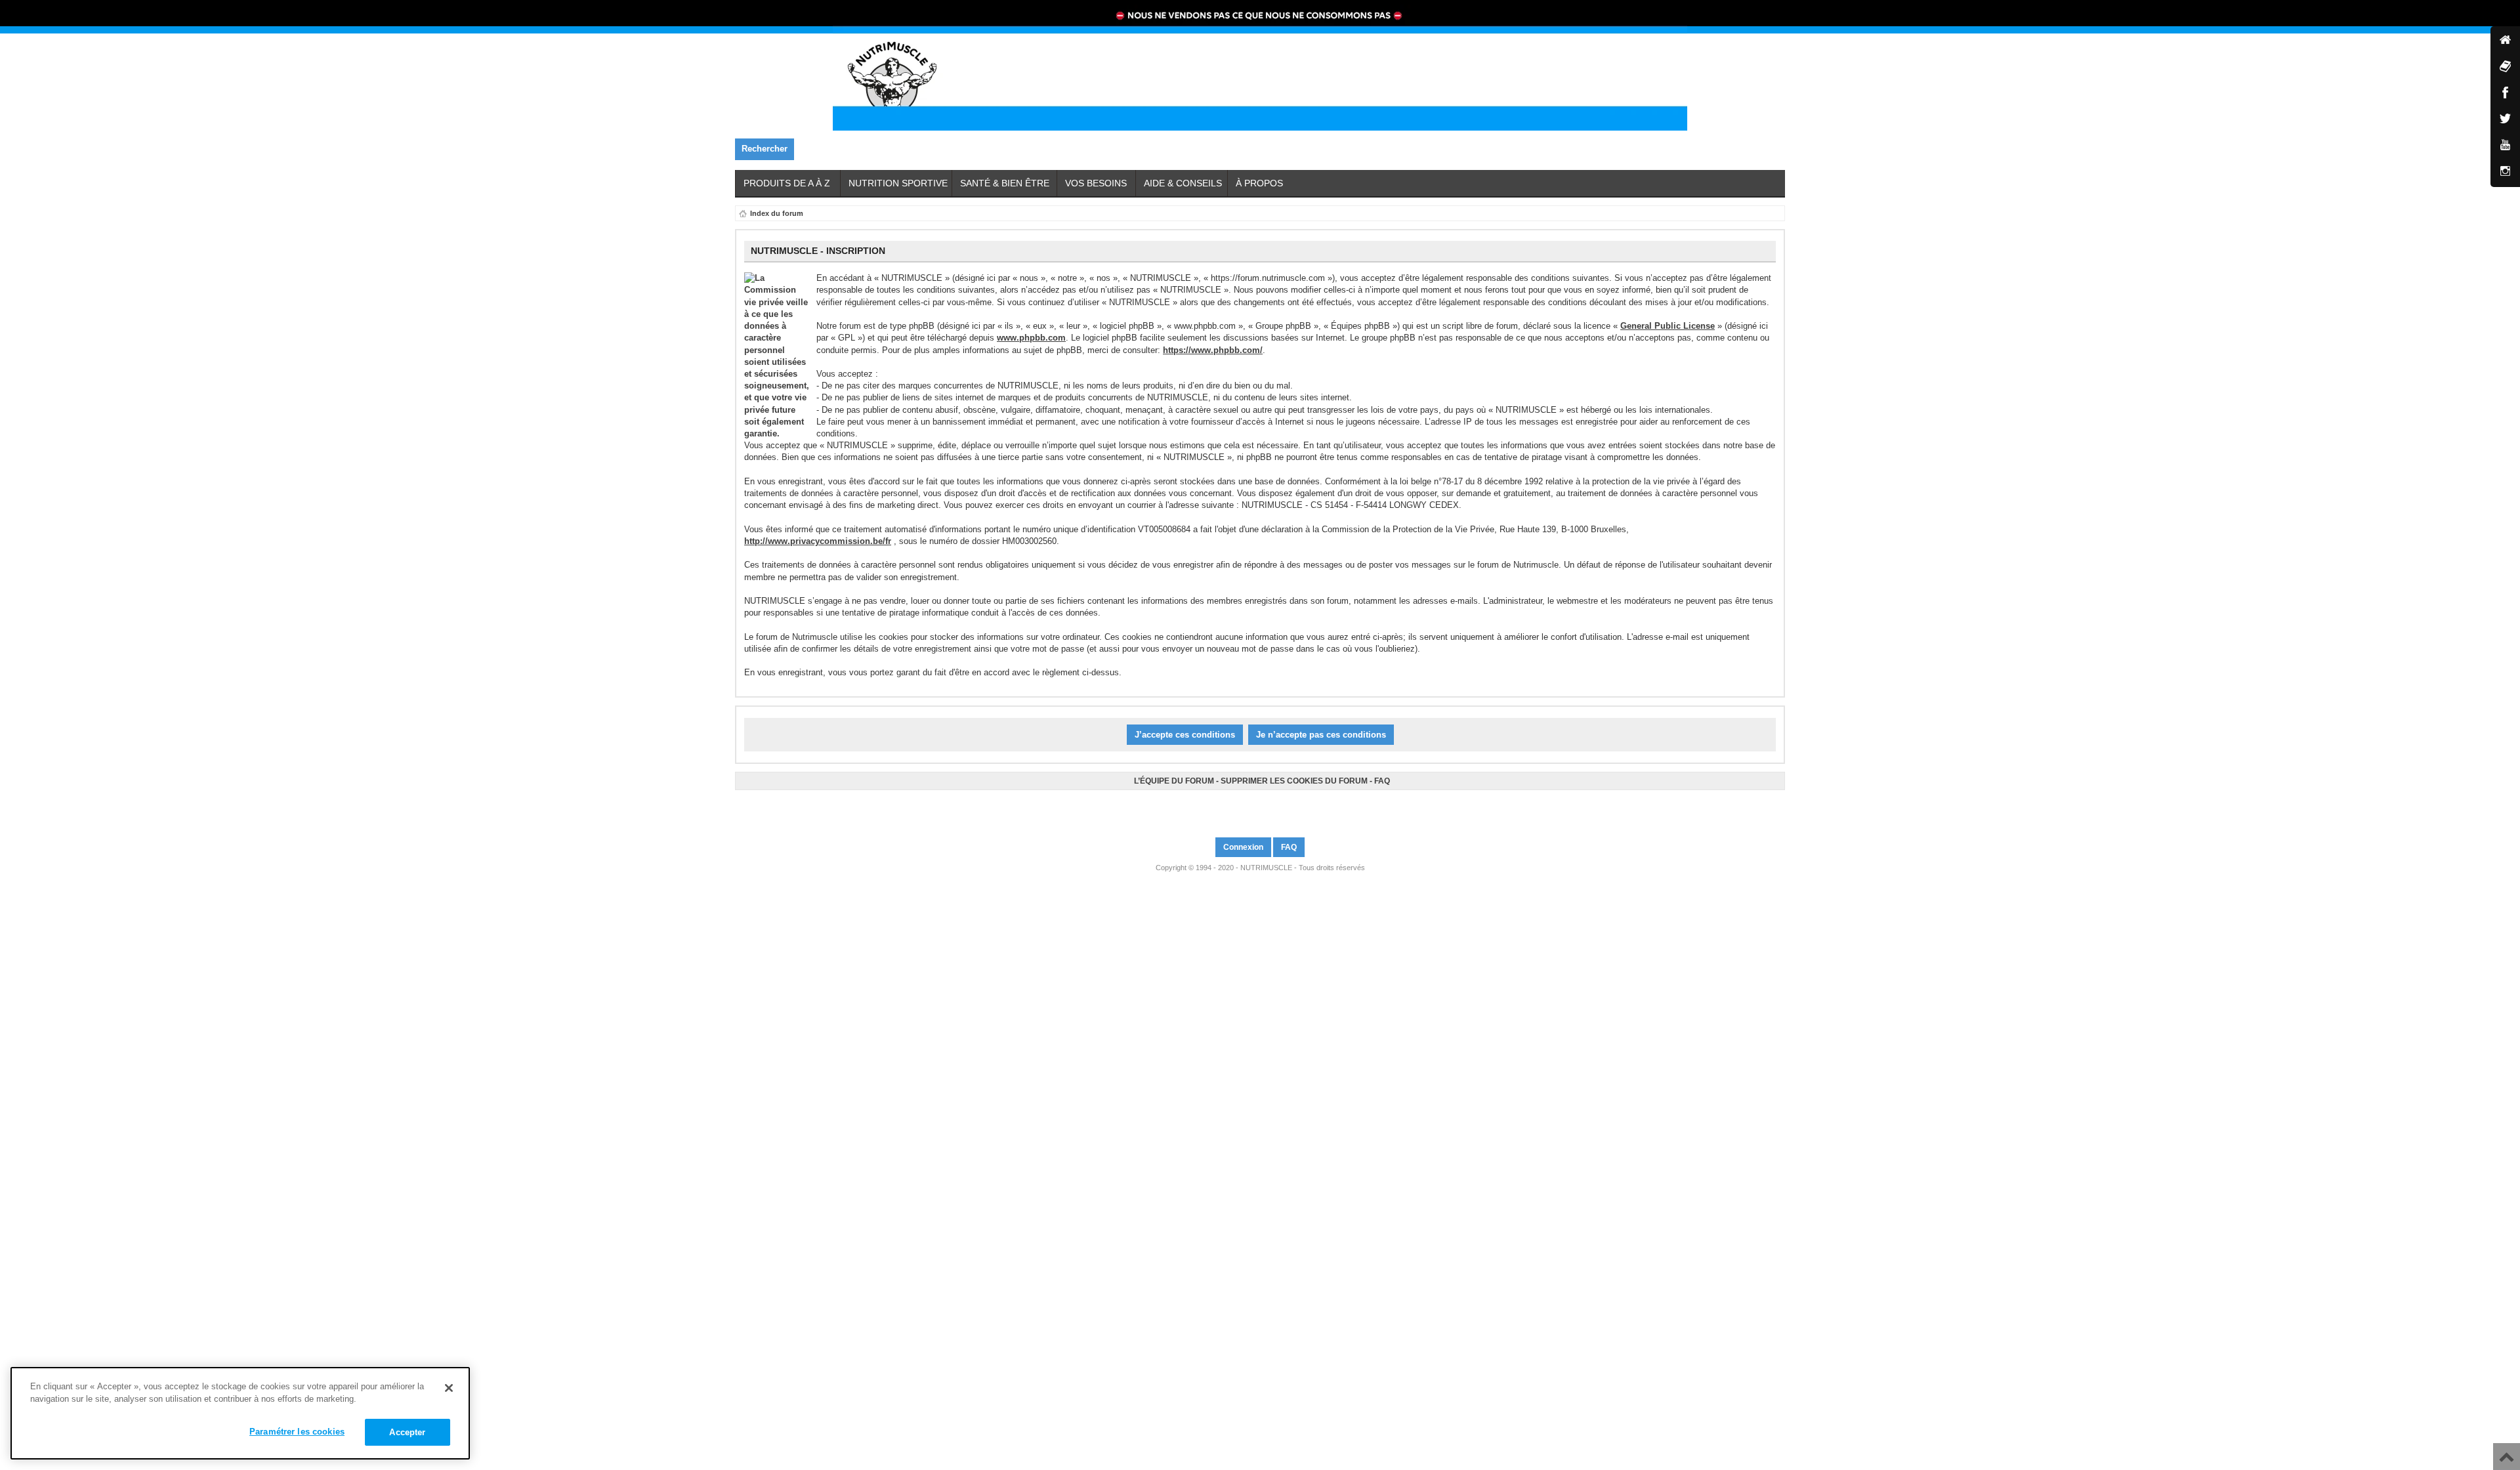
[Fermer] (449, 1388)
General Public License (1668, 326)
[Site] (2505, 41)
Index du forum (777, 213)
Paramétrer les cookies (297, 1432)
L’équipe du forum (1174, 781)
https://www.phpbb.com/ (1213, 350)
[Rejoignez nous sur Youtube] (1262, 808)
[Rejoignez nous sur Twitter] (1258, 808)
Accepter (407, 1432)
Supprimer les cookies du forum (1294, 781)
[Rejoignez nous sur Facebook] (1254, 808)
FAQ (1382, 781)
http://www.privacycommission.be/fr (818, 541)
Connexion (1243, 847)
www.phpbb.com (1031, 338)
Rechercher (765, 149)
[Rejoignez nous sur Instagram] (1266, 808)
